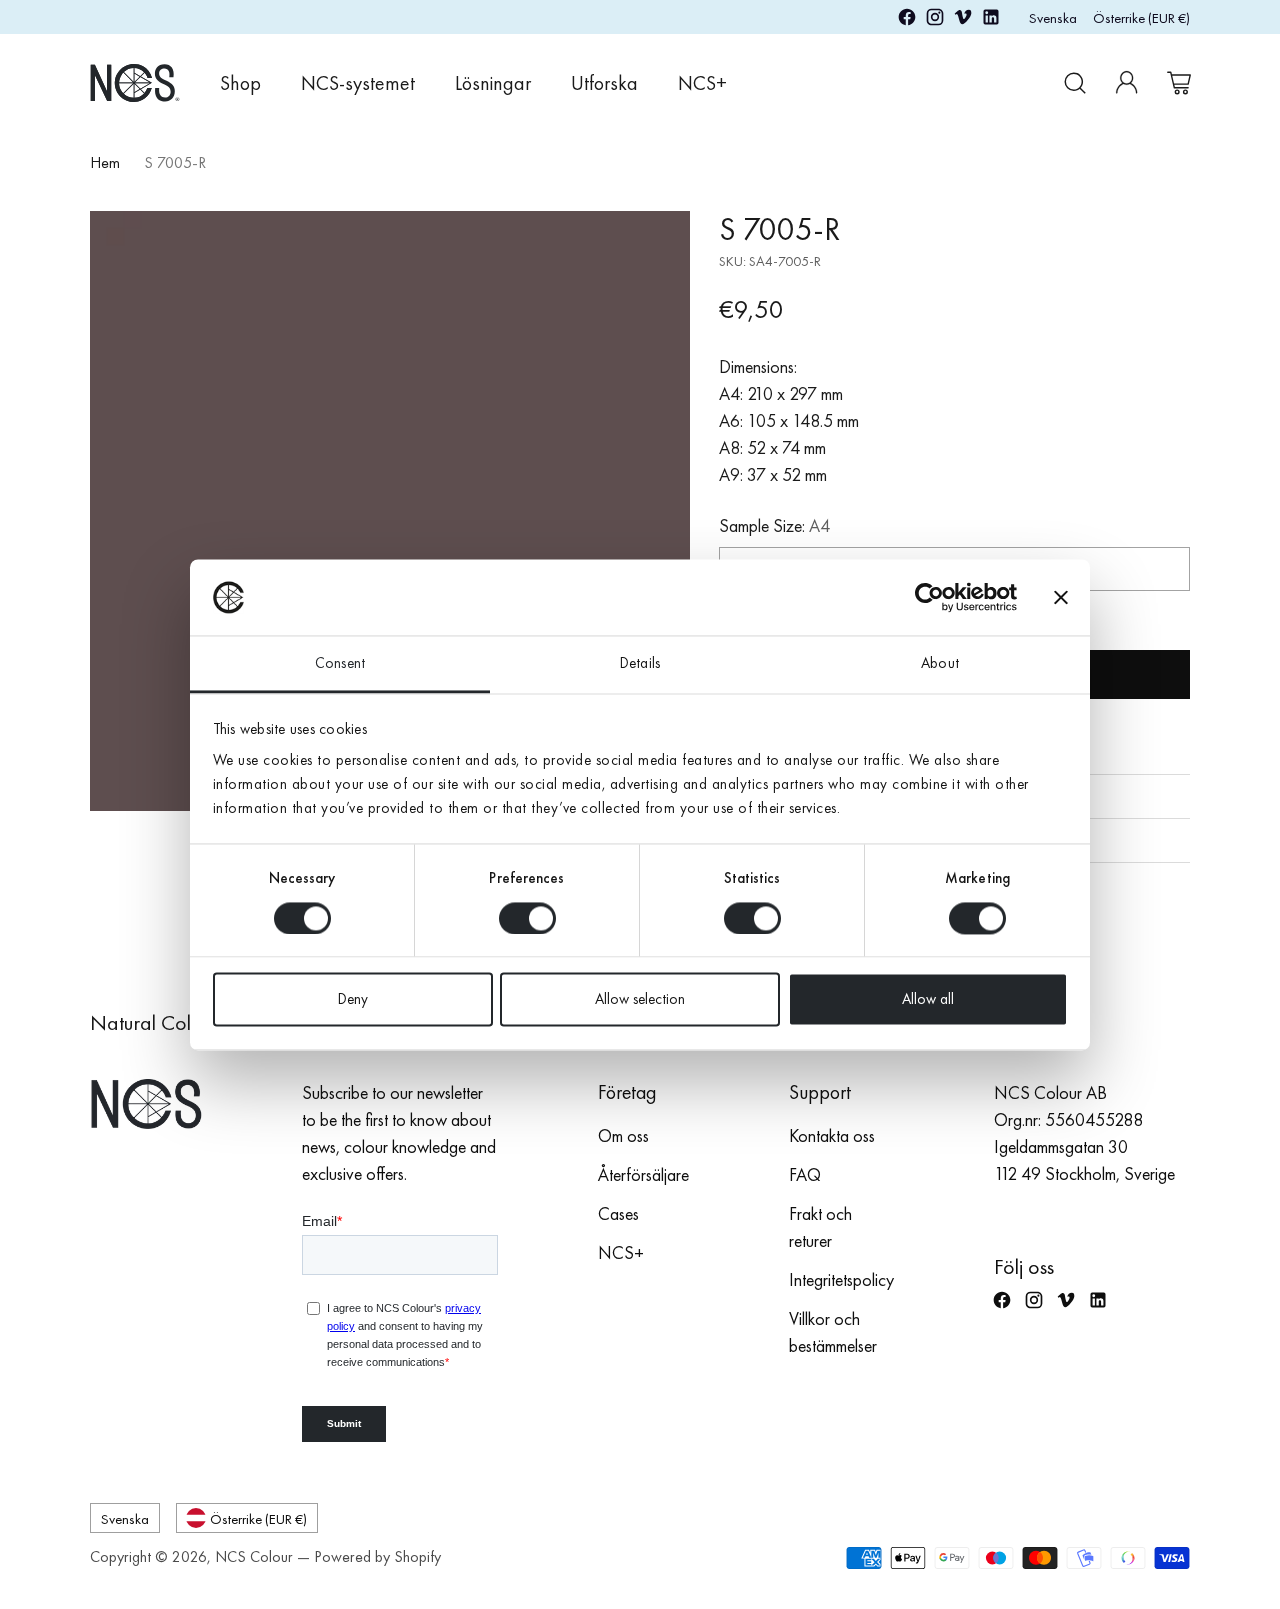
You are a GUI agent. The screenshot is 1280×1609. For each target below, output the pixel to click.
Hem (105, 162)
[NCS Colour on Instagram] (935, 20)
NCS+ (621, 1252)
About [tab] (940, 664)
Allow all (928, 1000)
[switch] (527, 918)
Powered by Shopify (377, 1556)
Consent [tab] (340, 664)
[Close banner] (1061, 597)
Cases (618, 1213)
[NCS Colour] (135, 82)
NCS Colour (254, 1556)
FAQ (805, 1174)
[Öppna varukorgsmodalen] (1179, 83)
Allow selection (640, 1000)
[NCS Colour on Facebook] (907, 20)
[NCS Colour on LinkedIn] (991, 20)
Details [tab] (640, 664)
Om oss (623, 1135)
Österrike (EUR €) (1141, 17)
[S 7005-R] (390, 511)
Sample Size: (774, 525)
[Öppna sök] (1075, 83)
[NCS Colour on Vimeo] (963, 20)
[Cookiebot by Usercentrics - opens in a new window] (929, 597)
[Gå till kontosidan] (1127, 83)
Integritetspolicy (841, 1279)
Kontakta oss (832, 1135)
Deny (353, 1000)
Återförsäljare (643, 1174)
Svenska (1053, 17)
